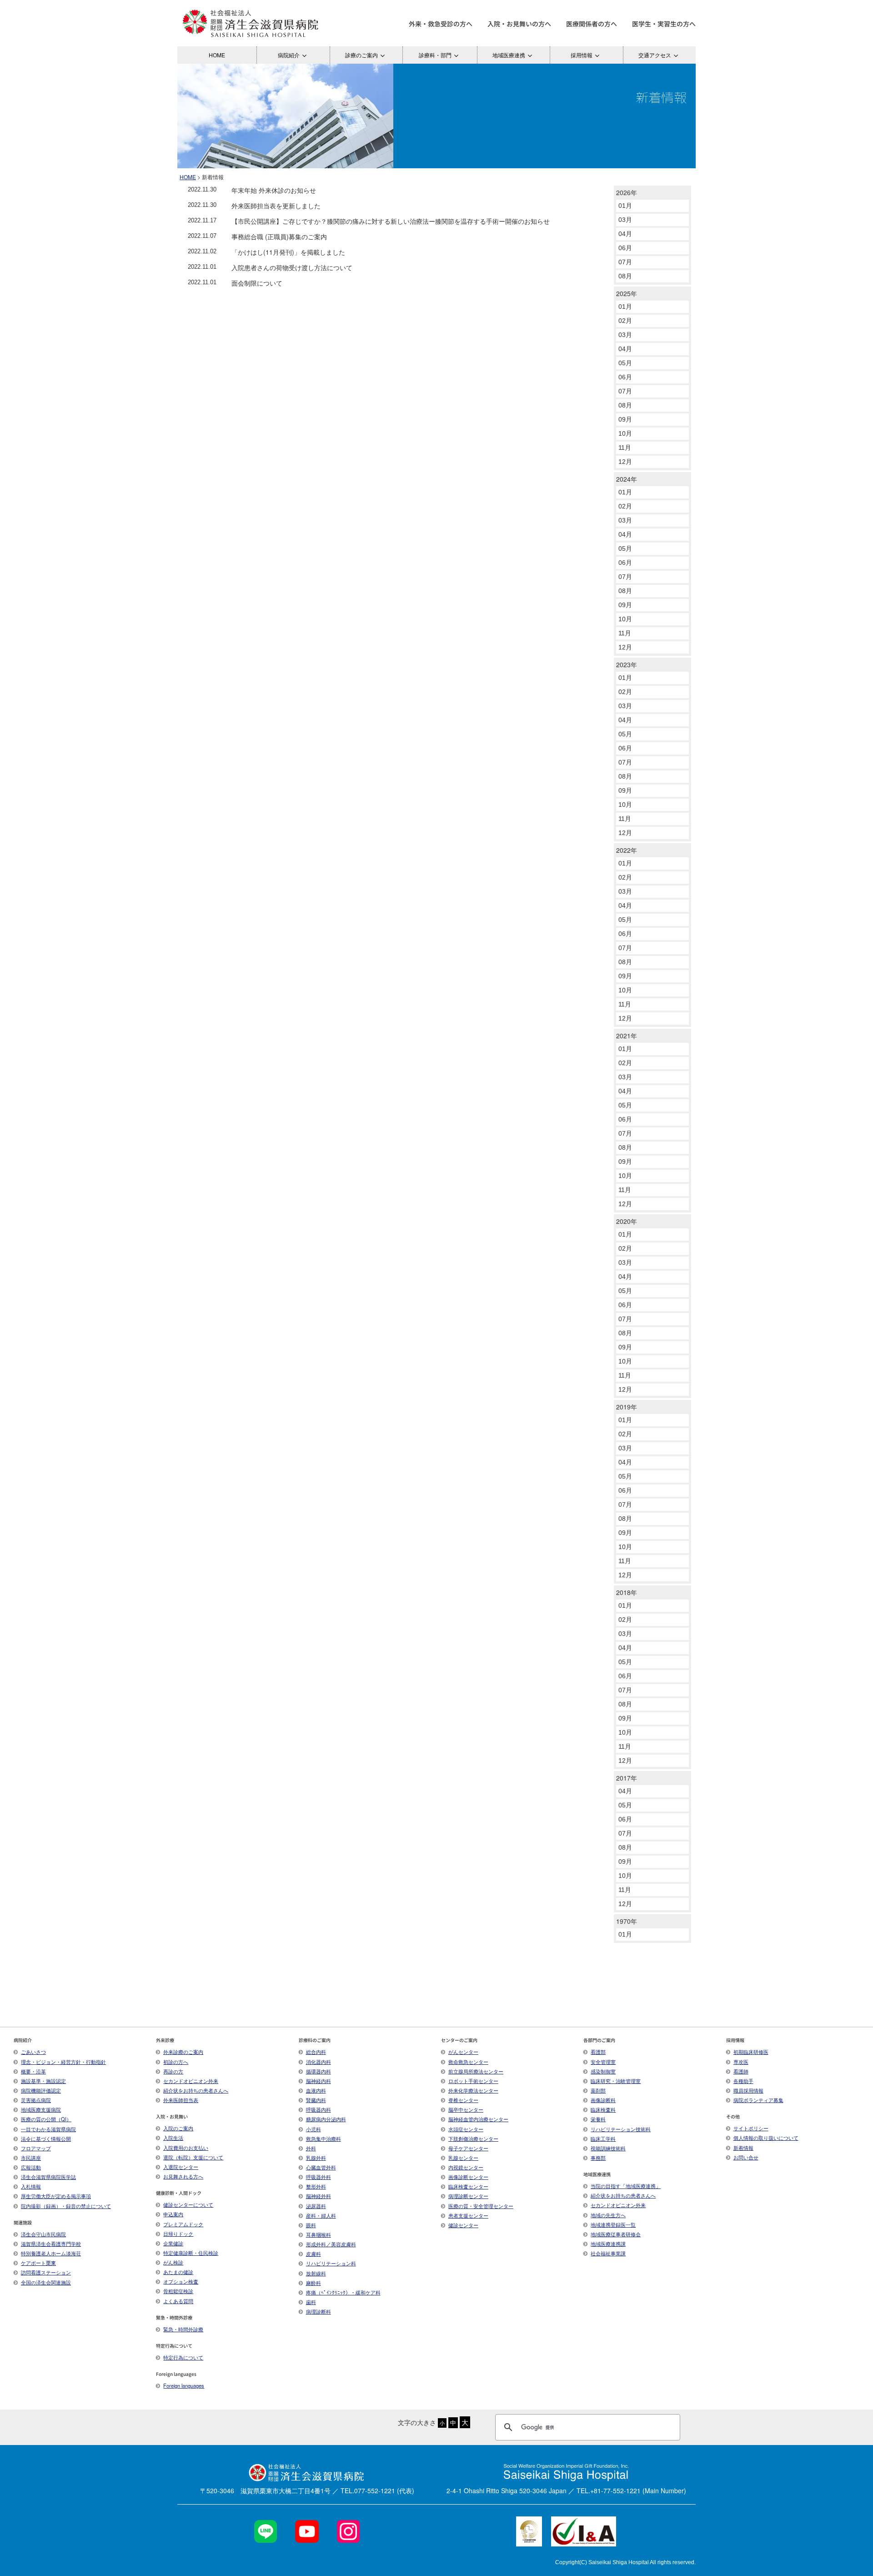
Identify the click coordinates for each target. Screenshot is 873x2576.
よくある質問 (178, 2301)
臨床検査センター (468, 2186)
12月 (625, 462)
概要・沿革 (33, 2071)
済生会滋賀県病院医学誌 (48, 2177)
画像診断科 (603, 2100)
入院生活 (173, 2138)
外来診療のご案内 (183, 2052)
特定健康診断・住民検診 (191, 2253)
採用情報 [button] (582, 55)
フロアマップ (36, 2148)
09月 (625, 419)
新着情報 (743, 2148)
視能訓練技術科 (608, 2148)
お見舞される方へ (183, 2176)
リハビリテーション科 (331, 2263)
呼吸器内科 (319, 2109)
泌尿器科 (316, 2206)
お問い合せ (746, 2157)
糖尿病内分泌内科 (326, 2119)
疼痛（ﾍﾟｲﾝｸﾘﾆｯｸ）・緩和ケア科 (343, 2292)
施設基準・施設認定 (43, 2081)
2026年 (627, 192)
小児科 (314, 2129)
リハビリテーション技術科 (621, 2129)
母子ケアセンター (468, 2148)
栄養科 (598, 2119)
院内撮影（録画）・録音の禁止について (66, 2206)
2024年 (627, 479)
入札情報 (31, 2186)
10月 (625, 433)
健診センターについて (188, 2204)
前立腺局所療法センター (476, 2071)
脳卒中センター (466, 2109)
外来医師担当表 (181, 2100)
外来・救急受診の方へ (441, 24)
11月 (625, 448)
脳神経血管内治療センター (478, 2119)
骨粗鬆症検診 (178, 2291)
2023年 (627, 664)
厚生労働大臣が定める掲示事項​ (56, 2196)
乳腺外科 (316, 2158)
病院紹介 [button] (289, 55)
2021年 (627, 1036)
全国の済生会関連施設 (46, 2282)
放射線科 (316, 2273)
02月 (625, 321)
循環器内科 (319, 2071)
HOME (217, 55)
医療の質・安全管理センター (481, 2206)
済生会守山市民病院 (43, 2234)
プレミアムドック (183, 2224)
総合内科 (316, 2052)
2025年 (627, 293)
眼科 (311, 2225)
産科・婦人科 (321, 2215)
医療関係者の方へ (592, 24)
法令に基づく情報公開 (46, 2138)
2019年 (627, 1407)
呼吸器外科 (319, 2177)
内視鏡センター (466, 2167)
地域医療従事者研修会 (616, 2234)
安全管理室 (603, 2062)
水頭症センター (466, 2129)
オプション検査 (181, 2281)
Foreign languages (184, 2385)
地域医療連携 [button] (509, 55)
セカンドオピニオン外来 (191, 2081)
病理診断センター (468, 2196)
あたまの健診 (178, 2272)
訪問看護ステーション (46, 2272)
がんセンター (463, 2052)
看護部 (598, 2052)
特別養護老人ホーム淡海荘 (51, 2253)
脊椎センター (463, 2100)
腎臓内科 (316, 2100)
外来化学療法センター (473, 2090)
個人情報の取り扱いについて (766, 2138)
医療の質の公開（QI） (46, 2119)
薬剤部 (598, 2090)
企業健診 (173, 2243)
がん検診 (173, 2262)
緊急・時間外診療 (183, 2329)
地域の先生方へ (608, 2215)
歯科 (311, 2302)
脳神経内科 (319, 2081)
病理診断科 (319, 2311)
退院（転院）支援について (193, 2157)
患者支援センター (468, 2215)
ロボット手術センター (473, 2081)
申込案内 (173, 2214)
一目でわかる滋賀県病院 (48, 2129)
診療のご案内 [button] (361, 55)
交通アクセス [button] (655, 55)
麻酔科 (314, 2283)
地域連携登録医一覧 (613, 2224)
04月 (625, 234)
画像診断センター (468, 2177)
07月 (625, 262)
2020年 (627, 1221)
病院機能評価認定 (41, 2090)
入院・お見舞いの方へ (519, 24)
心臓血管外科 (321, 2167)
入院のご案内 (178, 2128)
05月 (625, 363)
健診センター (463, 2225)
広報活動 (31, 2167)
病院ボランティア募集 (758, 2100)
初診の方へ (176, 2062)
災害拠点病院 (36, 2100)
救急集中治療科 (324, 2138)
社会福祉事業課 (608, 2253)
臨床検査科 (603, 2109)
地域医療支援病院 (41, 2109)
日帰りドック (178, 2234)
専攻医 (741, 2062)
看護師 (741, 2071)
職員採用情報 (748, 2090)
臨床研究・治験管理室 (616, 2081)
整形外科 (316, 2186)
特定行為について (183, 2357)
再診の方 (173, 2071)
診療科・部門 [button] (435, 55)
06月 (625, 248)
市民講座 (31, 2158)
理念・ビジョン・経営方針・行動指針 (63, 2062)
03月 (625, 220)
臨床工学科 (603, 2138)
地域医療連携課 (608, 2244)
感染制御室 (603, 2071)
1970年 (627, 1921)
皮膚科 (314, 2254)
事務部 (598, 2158)
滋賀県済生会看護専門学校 (51, 2244)
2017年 (627, 1778)
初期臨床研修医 (751, 2052)
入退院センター (181, 2167)
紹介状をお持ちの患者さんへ (196, 2090)
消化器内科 (319, 2062)
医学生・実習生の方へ (664, 24)
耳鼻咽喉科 (319, 2234)
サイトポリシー (751, 2128)
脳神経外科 (319, 2196)
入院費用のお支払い (186, 2148)
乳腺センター (463, 2158)
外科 (311, 2148)
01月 (625, 206)
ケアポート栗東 (38, 2263)
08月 (625, 276)
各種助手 (743, 2081)
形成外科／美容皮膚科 (331, 2244)
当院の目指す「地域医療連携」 (626, 2186)
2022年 (627, 850)
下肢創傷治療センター (473, 2138)
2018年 (627, 1592)
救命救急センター (468, 2062)
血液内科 (316, 2090)
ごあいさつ (33, 2052)
